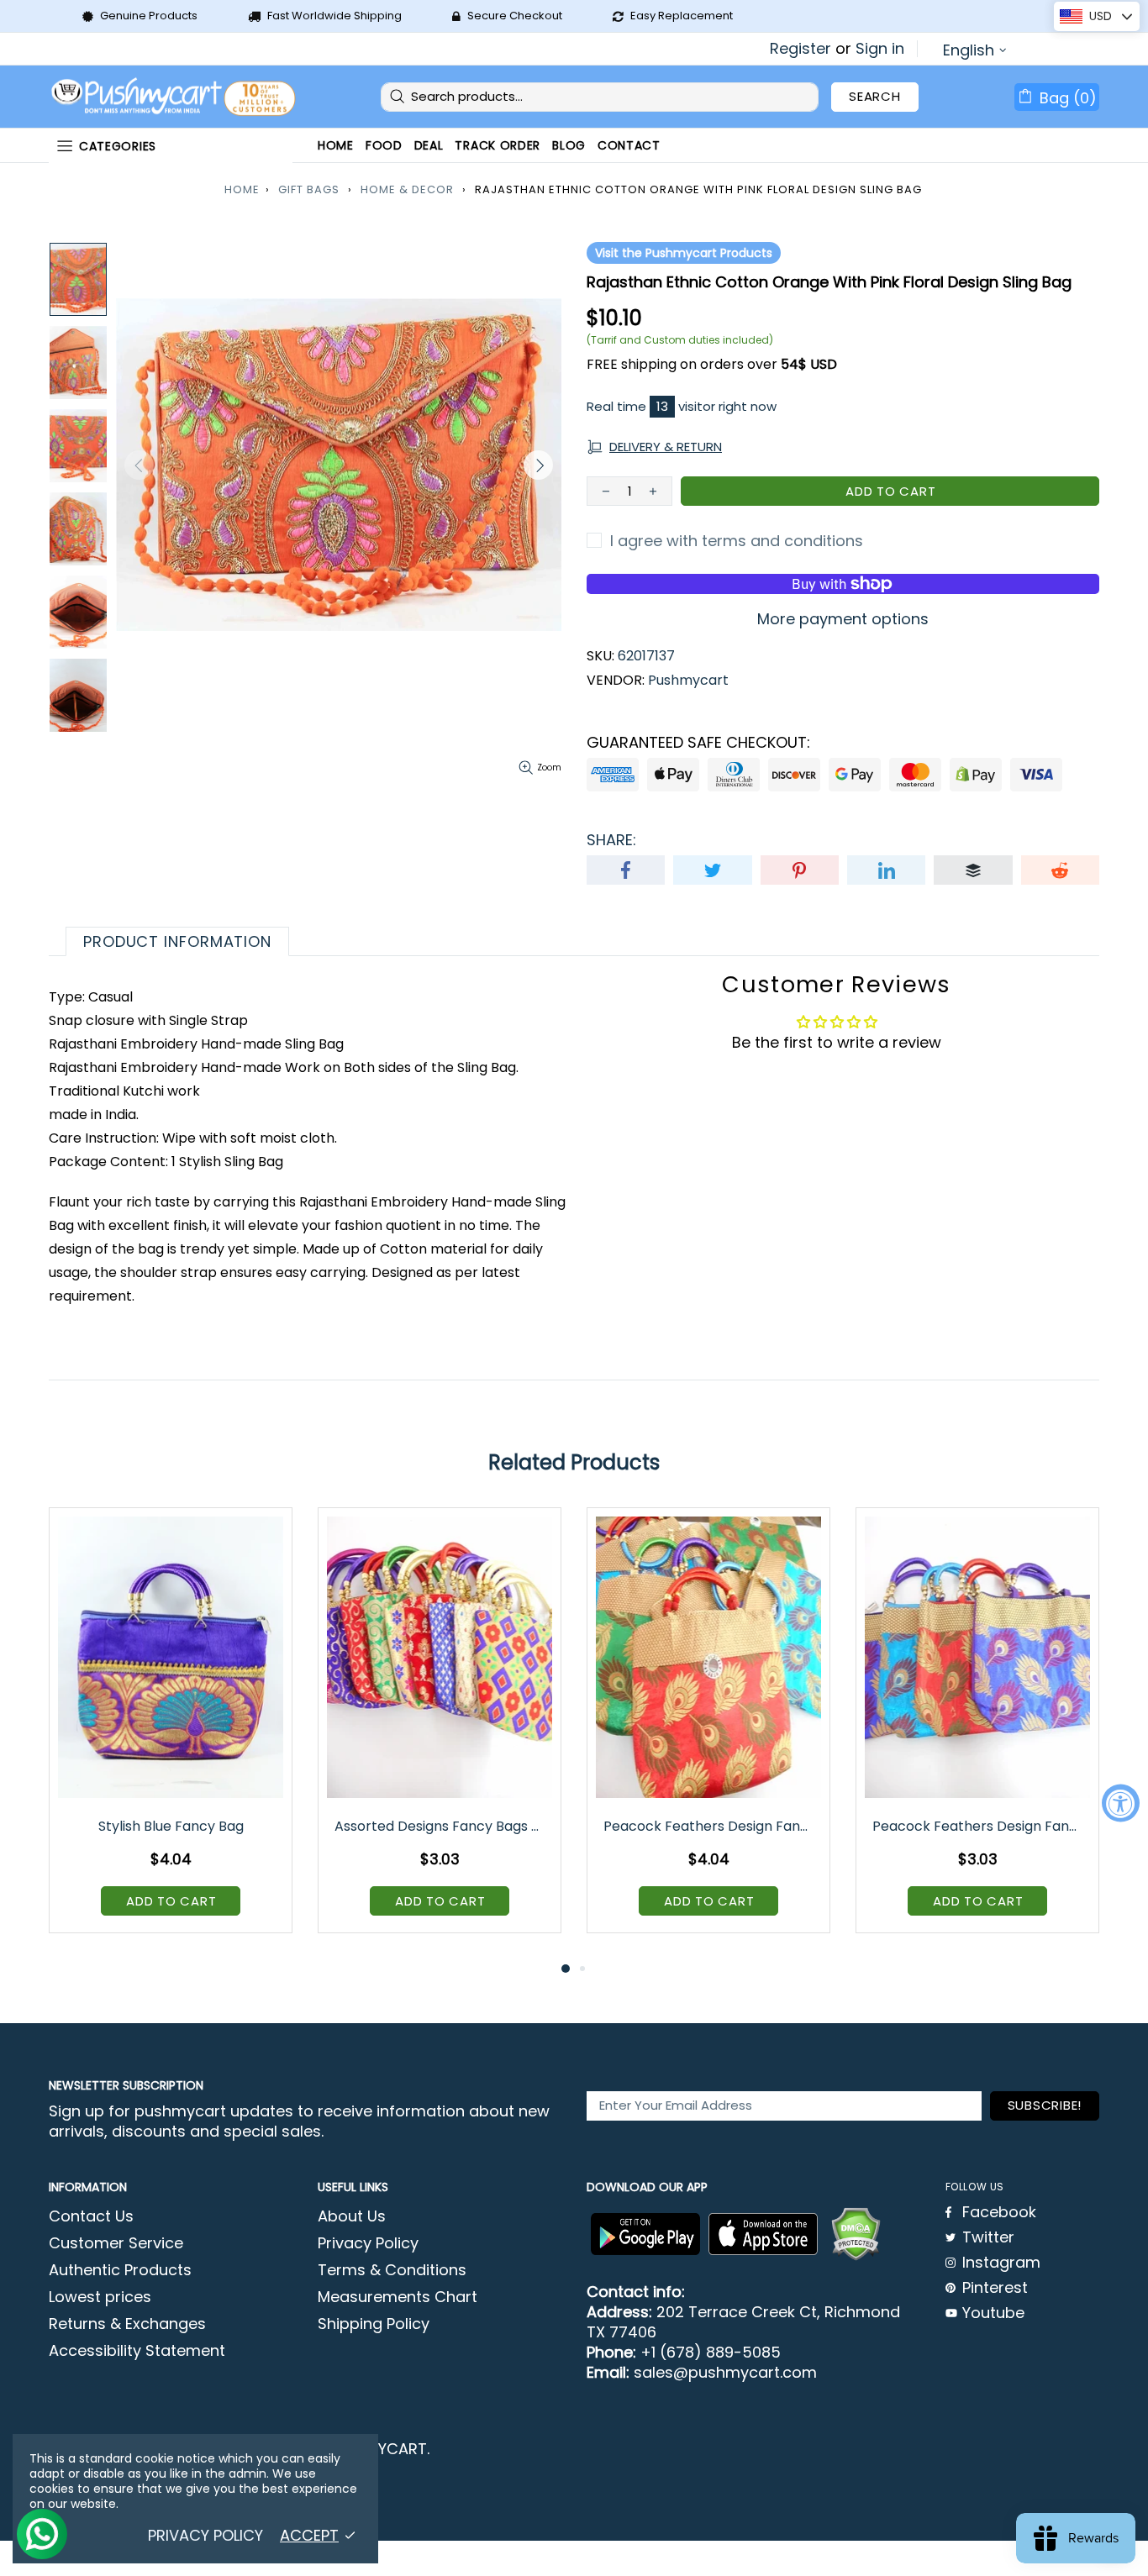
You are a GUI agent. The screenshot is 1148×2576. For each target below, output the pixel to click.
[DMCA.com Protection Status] (856, 2234)
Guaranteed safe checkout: (698, 743)
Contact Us (91, 2216)
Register (800, 49)
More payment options (843, 619)
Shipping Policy (374, 2324)
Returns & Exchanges (127, 2324)
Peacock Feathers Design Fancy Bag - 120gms (979, 1826)
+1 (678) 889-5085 (711, 2353)
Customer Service (116, 2243)
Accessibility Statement (137, 2351)
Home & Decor (407, 189)
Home (242, 189)
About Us (352, 2216)
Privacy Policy (368, 2243)
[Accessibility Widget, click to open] (1121, 1803)
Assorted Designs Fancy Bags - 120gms (441, 1826)
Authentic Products (120, 2270)
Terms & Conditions (392, 2270)
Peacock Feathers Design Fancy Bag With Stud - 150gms (710, 1826)
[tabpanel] (171, 1733)
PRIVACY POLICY (205, 2536)
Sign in (880, 49)
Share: (611, 840)
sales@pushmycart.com (725, 2373)
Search (875, 96)
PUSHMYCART (175, 97)
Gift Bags (309, 189)
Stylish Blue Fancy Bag (171, 1826)
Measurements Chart (398, 2297)
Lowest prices (100, 2297)
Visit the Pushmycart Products (684, 253)
